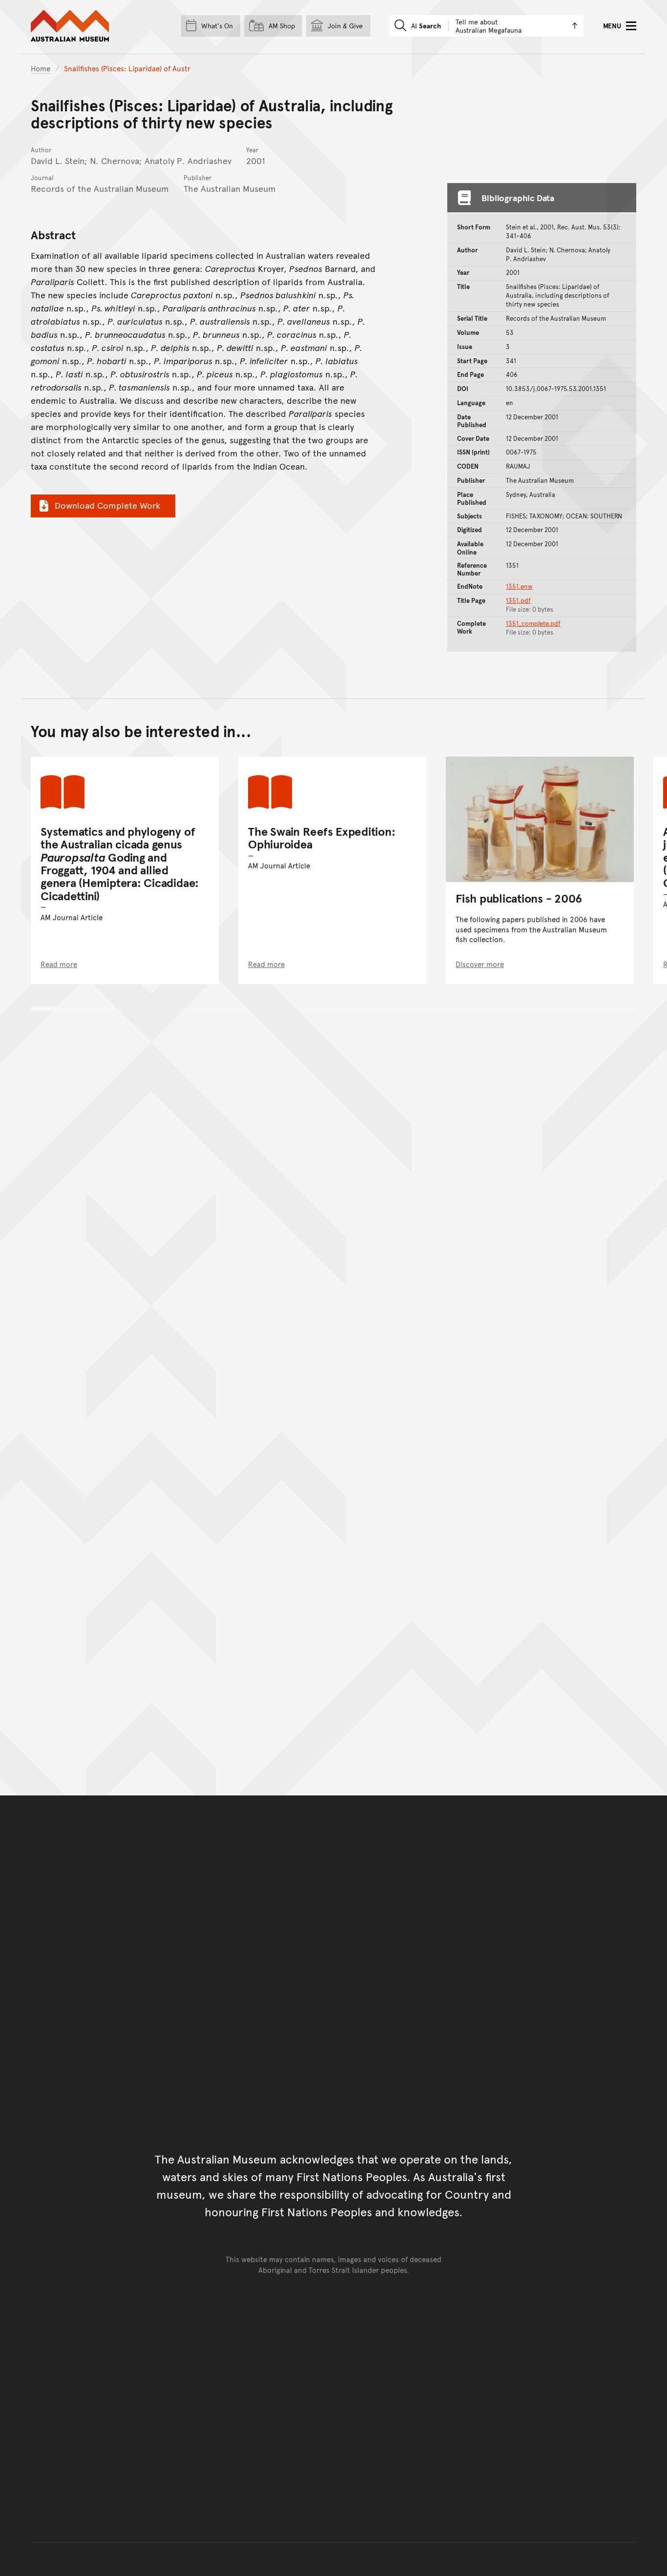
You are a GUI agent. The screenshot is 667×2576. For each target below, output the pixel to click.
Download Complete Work (107, 505)
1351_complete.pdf (533, 623)
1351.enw (519, 586)
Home (41, 68)
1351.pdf (518, 600)
